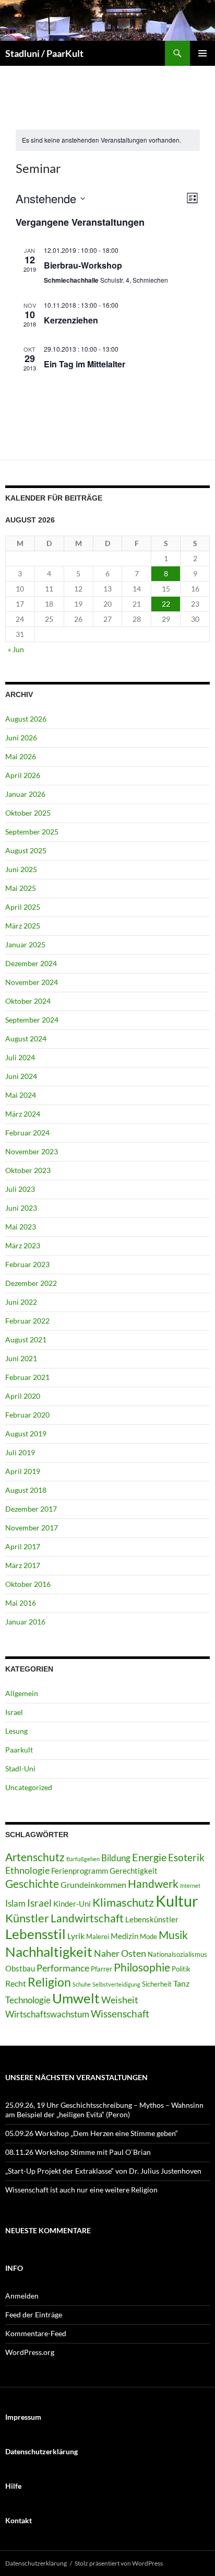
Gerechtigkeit (134, 1871)
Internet (190, 1885)
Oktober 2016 (28, 1584)
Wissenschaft (120, 2014)
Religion (49, 1982)
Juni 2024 (21, 1076)
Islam (15, 1903)
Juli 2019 (20, 1452)
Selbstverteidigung (116, 1984)
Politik (181, 1969)
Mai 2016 (21, 1603)
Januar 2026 (25, 794)
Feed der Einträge (34, 2314)
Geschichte (32, 1884)
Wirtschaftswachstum (47, 2014)
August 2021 (26, 1339)
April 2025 (23, 907)
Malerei (98, 1936)
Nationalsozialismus (177, 1954)
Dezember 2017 (31, 1509)
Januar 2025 (25, 944)
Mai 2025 (21, 888)
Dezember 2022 (31, 1283)
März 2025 (23, 926)
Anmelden (22, 2296)
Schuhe (82, 1984)
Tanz (181, 1983)
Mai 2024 (21, 1095)
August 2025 (26, 850)
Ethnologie (27, 1870)
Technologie (28, 2000)
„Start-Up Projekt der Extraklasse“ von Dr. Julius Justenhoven (103, 2171)
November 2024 (32, 982)
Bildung (116, 1858)
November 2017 (32, 1528)
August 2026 (26, 719)
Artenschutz (35, 1857)
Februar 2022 (27, 1321)
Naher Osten (120, 1953)
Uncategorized (29, 1787)
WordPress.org (30, 2352)
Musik (173, 1935)
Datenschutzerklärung (36, 2563)
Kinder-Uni (72, 1904)
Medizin (124, 1936)
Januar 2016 (25, 1622)
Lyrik (76, 1936)
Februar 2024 (27, 1133)
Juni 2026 (21, 738)
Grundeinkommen (93, 1884)
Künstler (27, 1918)
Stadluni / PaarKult (44, 53)
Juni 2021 (21, 1358)
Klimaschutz (123, 1902)
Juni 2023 (21, 1208)
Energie (149, 1857)
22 (166, 604)
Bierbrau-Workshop (83, 265)
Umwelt (76, 1998)
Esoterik (186, 1857)
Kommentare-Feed (36, 2333)
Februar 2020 (27, 1415)
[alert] (101, 140)
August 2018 (26, 1490)
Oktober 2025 (28, 813)
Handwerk (153, 1884)
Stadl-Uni (20, 1768)
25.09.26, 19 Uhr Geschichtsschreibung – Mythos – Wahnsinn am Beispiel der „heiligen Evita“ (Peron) (104, 2110)
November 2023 (32, 1151)
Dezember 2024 (31, 963)
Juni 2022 (21, 1302)
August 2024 (26, 1038)
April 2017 (23, 1546)
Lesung (16, 1731)
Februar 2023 (27, 1264)
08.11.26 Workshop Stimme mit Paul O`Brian (78, 2152)
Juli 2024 (20, 1057)
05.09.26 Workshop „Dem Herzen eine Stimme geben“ (92, 2133)
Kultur (177, 1901)
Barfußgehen (83, 1859)
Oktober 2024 (28, 1001)
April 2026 (23, 775)
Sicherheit (157, 1984)
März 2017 (23, 1565)
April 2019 (23, 1471)
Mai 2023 (21, 1227)
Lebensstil (35, 1934)
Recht (16, 1983)
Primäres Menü (202, 53)
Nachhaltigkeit (49, 1952)
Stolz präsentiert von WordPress (119, 2563)
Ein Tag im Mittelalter (85, 364)
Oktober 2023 (28, 1170)
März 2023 (23, 1245)
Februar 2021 (27, 1377)
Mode (148, 1936)
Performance (63, 1968)
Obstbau (20, 1968)
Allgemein (22, 1693)
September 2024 (32, 1020)
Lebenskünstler (152, 1919)
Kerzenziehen (71, 320)
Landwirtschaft (87, 1918)
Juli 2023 (20, 1189)
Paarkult (19, 1750)
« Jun (16, 649)
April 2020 (23, 1396)
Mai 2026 (21, 756)
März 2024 (23, 1114)
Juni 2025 (21, 869)
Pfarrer (101, 1969)
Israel (14, 1712)
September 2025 (32, 832)
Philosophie (142, 1967)
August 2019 (26, 1434)
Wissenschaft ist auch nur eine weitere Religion (81, 2190)
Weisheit (120, 2000)
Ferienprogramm (80, 1871)
